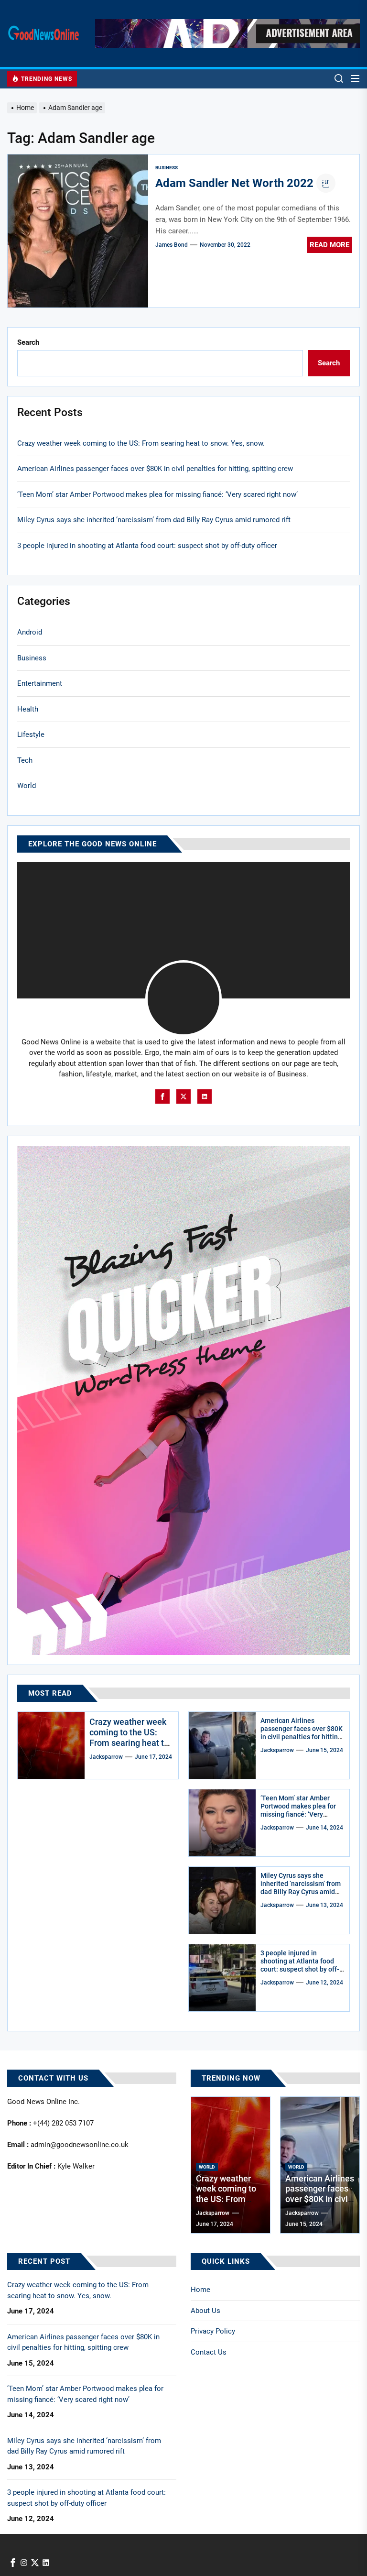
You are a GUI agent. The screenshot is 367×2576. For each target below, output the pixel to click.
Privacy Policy (213, 2331)
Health (28, 709)
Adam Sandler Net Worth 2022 (234, 183)
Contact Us (209, 2352)
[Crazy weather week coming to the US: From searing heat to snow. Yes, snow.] (51, 1745)
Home (200, 2290)
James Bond (172, 245)
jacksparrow (106, 1757)
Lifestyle (31, 734)
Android (30, 632)
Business (167, 168)
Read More (329, 245)
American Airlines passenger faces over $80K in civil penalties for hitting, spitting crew (155, 469)
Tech (25, 760)
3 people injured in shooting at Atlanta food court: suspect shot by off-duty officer (147, 546)
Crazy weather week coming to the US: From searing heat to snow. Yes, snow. (141, 443)
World (27, 786)
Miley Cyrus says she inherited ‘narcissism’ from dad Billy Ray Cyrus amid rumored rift (154, 520)
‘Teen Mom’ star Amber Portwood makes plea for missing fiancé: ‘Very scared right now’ (157, 494)
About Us (205, 2311)
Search (28, 342)
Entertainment (40, 683)
